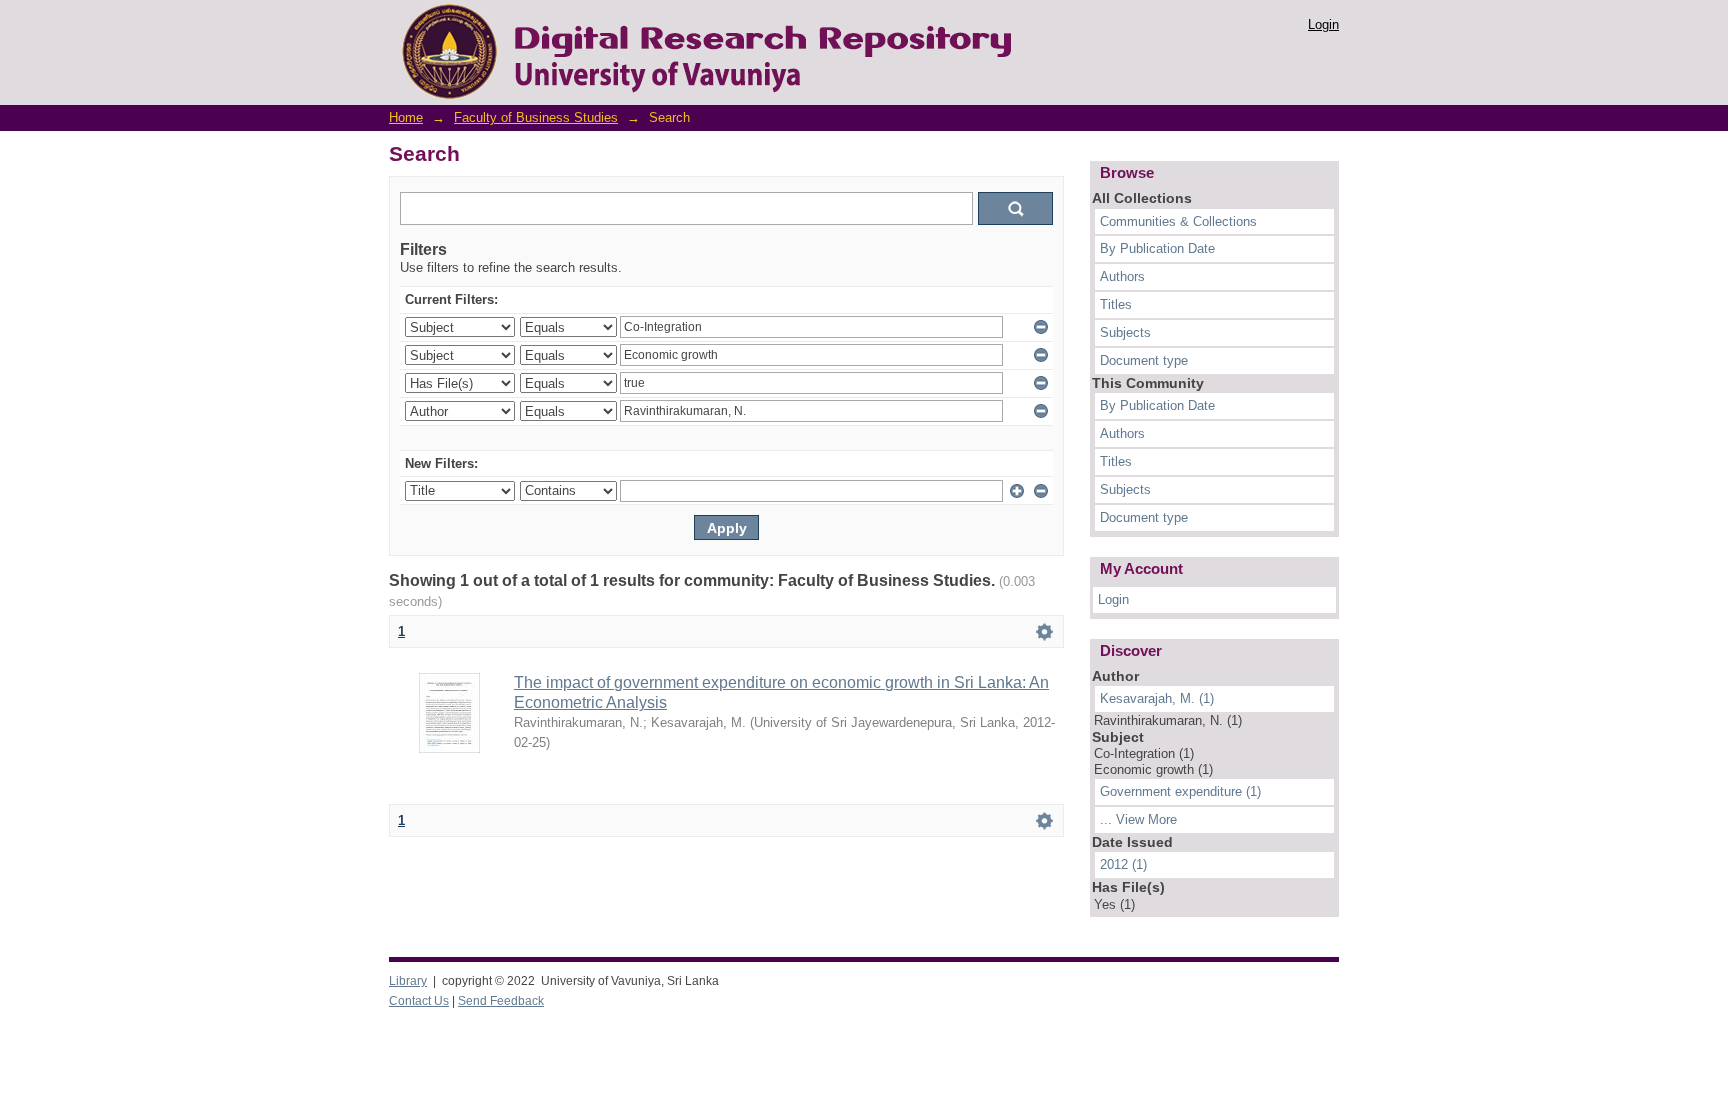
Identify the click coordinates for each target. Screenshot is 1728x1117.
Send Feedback (501, 1001)
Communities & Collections (1178, 221)
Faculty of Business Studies (536, 117)
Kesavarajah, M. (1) (1157, 698)
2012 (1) (1123, 864)
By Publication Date (1157, 248)
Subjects (1125, 332)
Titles (1116, 304)
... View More (1138, 819)
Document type (1144, 360)
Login (1323, 24)
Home (406, 117)
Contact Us (419, 1001)
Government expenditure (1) (1180, 791)
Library (408, 981)
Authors (1122, 276)
